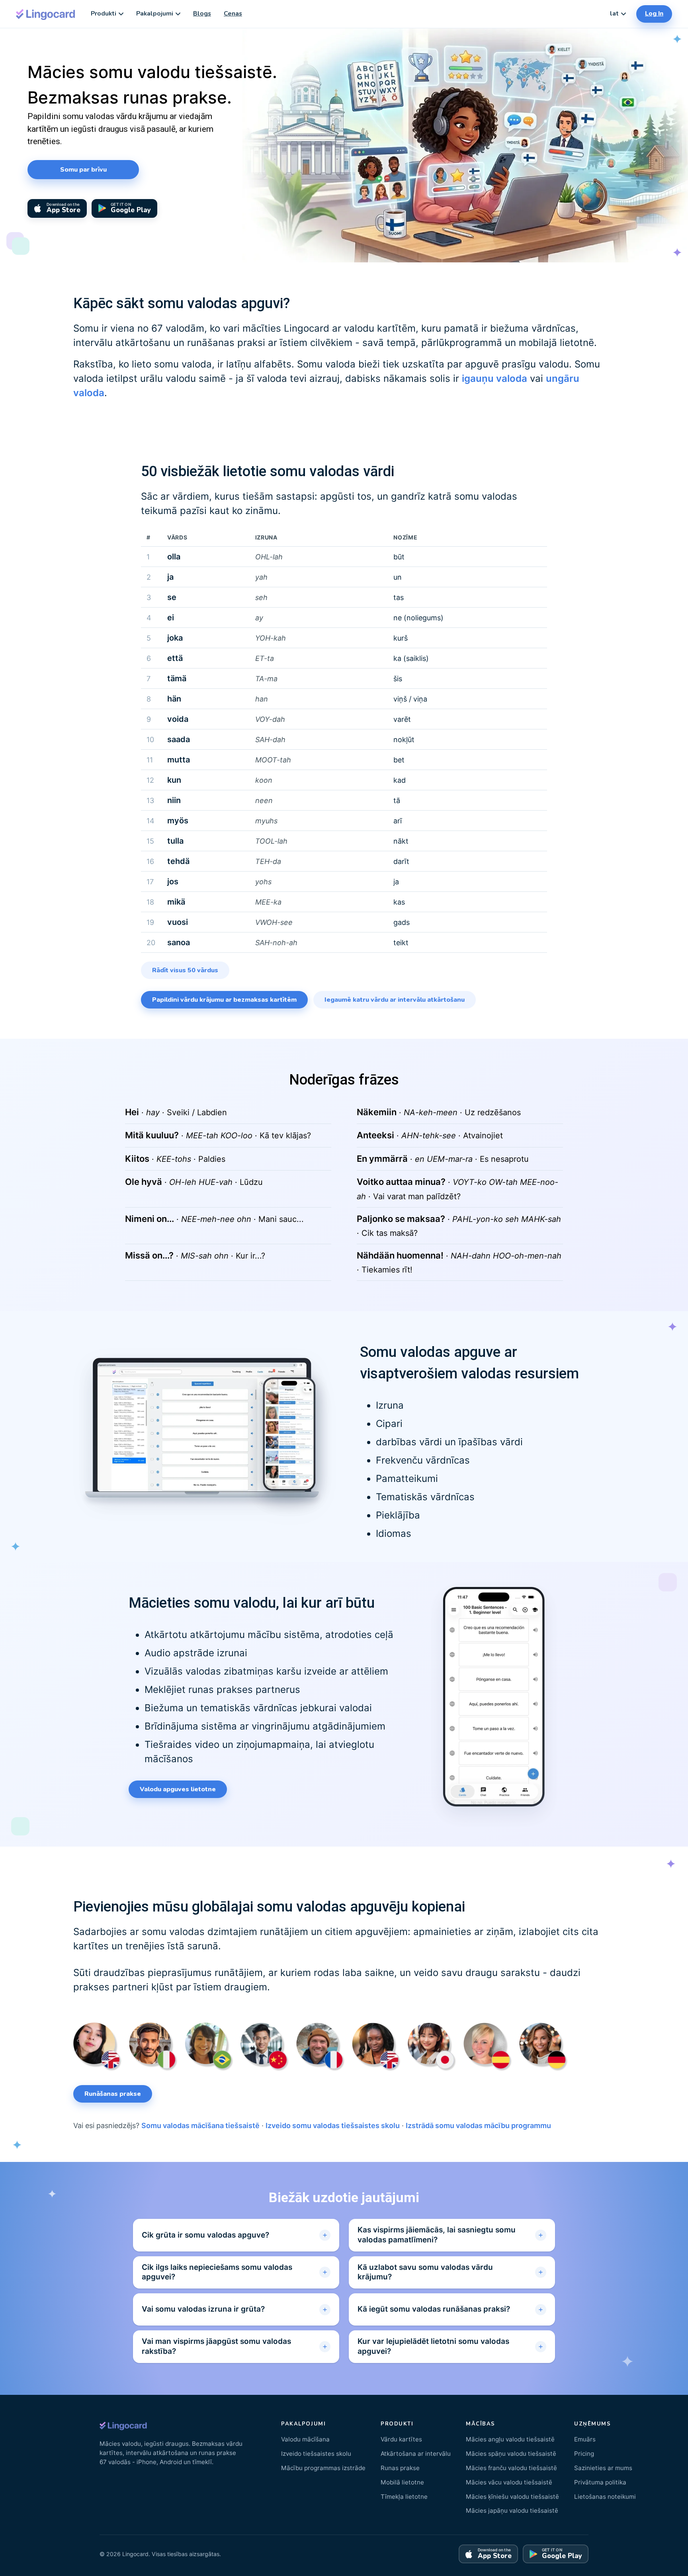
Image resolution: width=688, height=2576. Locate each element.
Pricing (584, 2454)
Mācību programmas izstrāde (323, 2468)
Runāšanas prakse (113, 2094)
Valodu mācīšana (305, 2439)
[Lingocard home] (46, 14)
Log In (654, 14)
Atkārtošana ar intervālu (416, 2454)
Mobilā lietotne (402, 2482)
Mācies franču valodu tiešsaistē (511, 2468)
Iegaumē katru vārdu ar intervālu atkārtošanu (395, 1000)
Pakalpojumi (155, 14)
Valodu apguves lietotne (178, 1789)
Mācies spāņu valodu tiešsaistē (511, 2454)
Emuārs (585, 2439)
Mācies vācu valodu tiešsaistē (509, 2482)
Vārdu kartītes (401, 2439)
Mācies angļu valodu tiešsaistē (510, 2439)
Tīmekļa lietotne (404, 2497)
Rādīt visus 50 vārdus (185, 970)
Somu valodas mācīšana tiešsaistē (200, 2125)
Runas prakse (400, 2468)
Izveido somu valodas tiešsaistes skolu (333, 2125)
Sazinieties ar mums (603, 2468)
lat (614, 14)
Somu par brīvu (83, 170)
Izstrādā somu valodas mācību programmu (478, 2125)
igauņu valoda (494, 378)
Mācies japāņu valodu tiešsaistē (512, 2511)
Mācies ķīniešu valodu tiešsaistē (512, 2497)
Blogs (202, 14)
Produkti (104, 14)
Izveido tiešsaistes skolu (316, 2454)
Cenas (233, 14)
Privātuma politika (600, 2482)
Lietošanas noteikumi (605, 2497)
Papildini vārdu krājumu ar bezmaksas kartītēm (224, 1000)
